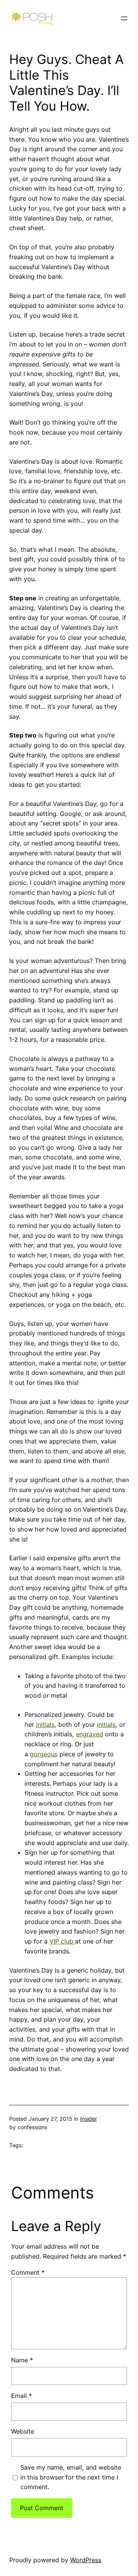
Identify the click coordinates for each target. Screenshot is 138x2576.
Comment (28, 2272)
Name (22, 2360)
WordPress (86, 2560)
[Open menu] (124, 18)
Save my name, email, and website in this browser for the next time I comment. (71, 2477)
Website (23, 2431)
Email (21, 2396)
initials (45, 1724)
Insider (89, 2119)
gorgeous (44, 1754)
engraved (90, 1734)
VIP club (62, 1941)
